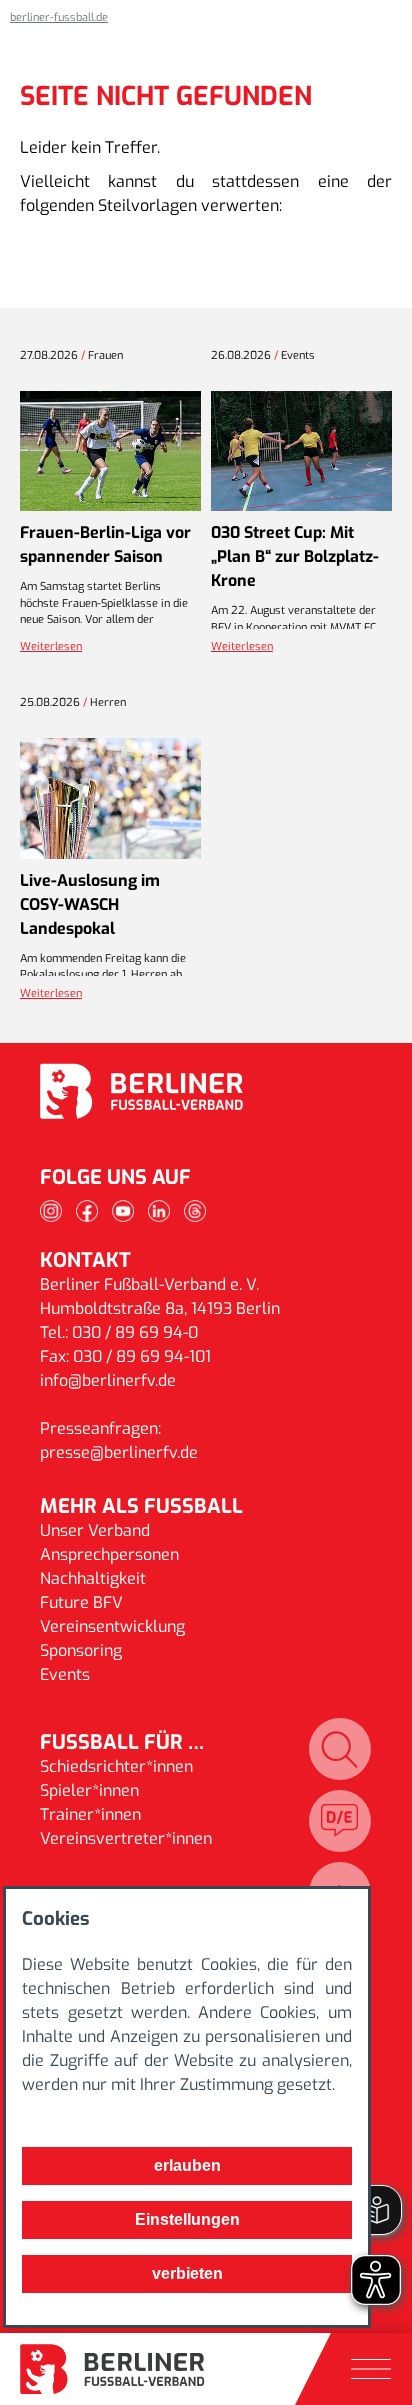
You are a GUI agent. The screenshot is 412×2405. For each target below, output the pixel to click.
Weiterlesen (51, 646)
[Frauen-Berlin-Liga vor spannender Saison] (110, 451)
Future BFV (81, 1602)
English (340, 1821)
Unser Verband (95, 1530)
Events (65, 1674)
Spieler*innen (89, 1790)
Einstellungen (187, 2219)
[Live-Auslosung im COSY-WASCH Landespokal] (110, 798)
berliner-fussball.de (59, 17)
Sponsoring (81, 1650)
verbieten (187, 2273)
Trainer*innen (90, 1814)
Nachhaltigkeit (93, 1578)
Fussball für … (122, 1742)
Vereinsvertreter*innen (126, 1838)
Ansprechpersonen (109, 1554)
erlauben (187, 2165)
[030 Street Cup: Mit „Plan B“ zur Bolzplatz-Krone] (301, 451)
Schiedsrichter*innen (116, 1766)
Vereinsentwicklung (112, 1626)
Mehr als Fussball (141, 1506)
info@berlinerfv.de (108, 1380)
